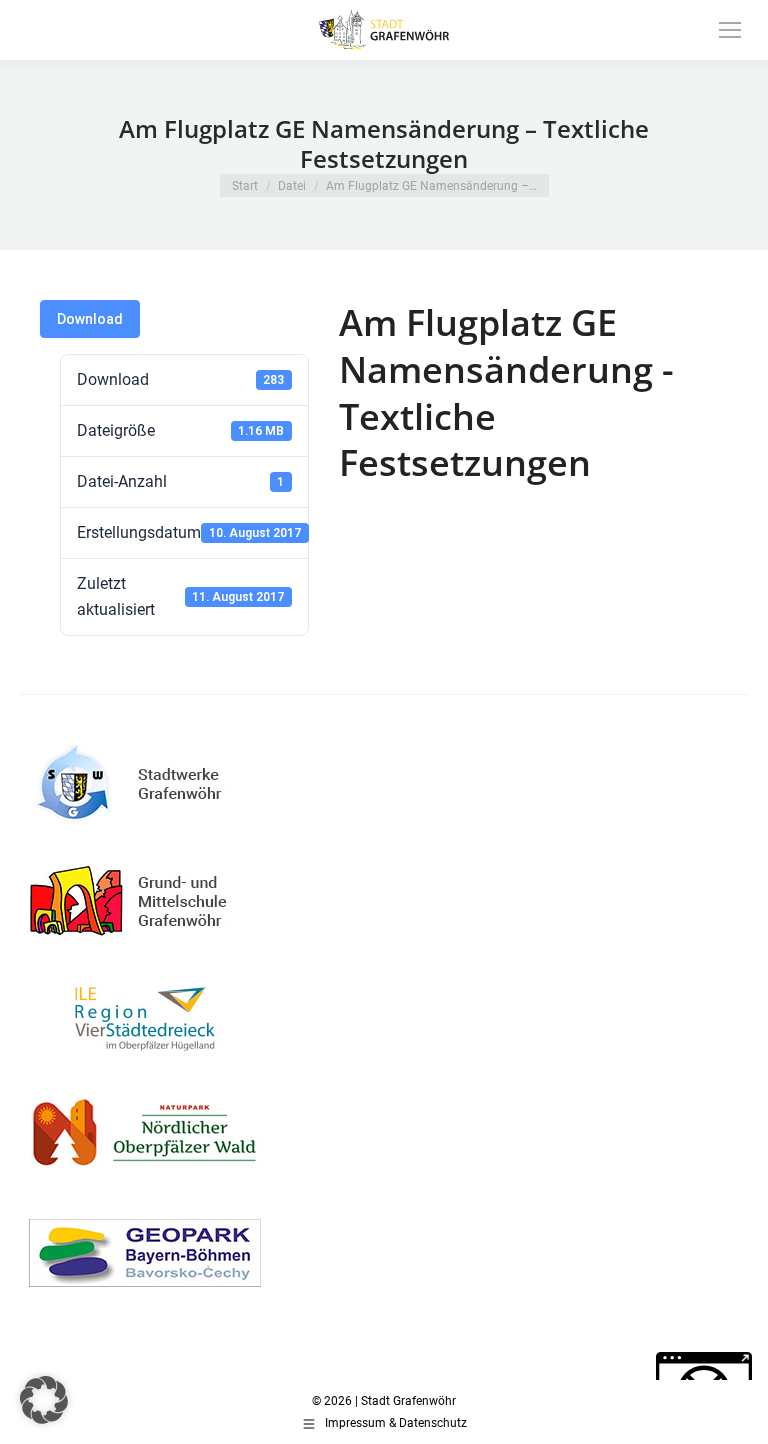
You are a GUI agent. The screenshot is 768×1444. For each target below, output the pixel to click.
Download (90, 319)
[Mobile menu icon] (730, 30)
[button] (44, 1400)
